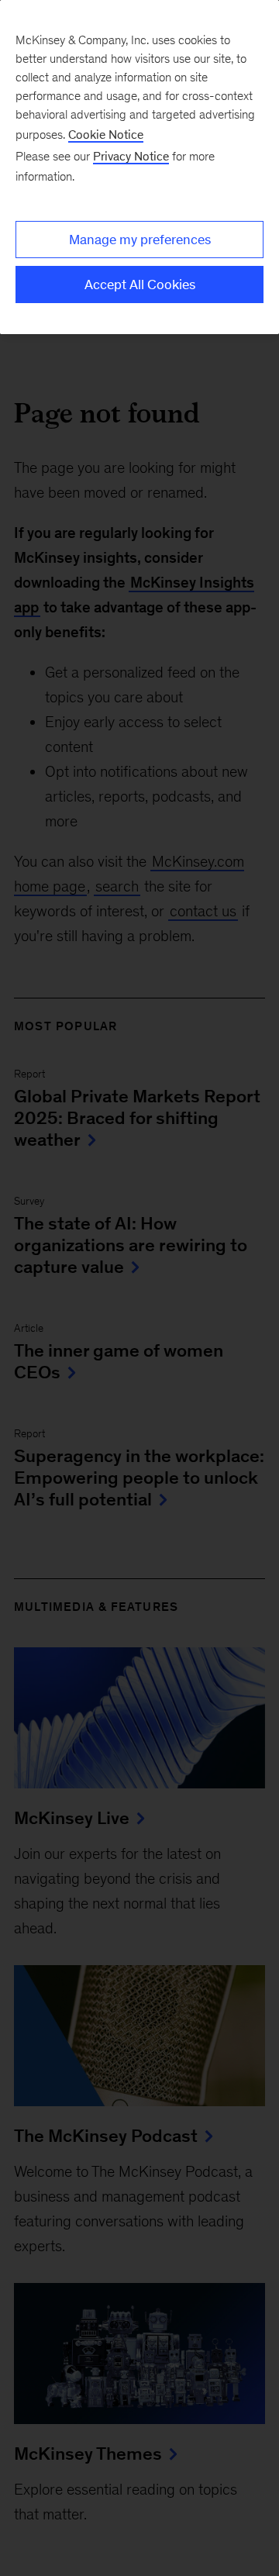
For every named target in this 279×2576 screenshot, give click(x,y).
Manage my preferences (140, 240)
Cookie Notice (106, 134)
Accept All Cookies (140, 284)
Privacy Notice (131, 156)
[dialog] (139, 167)
